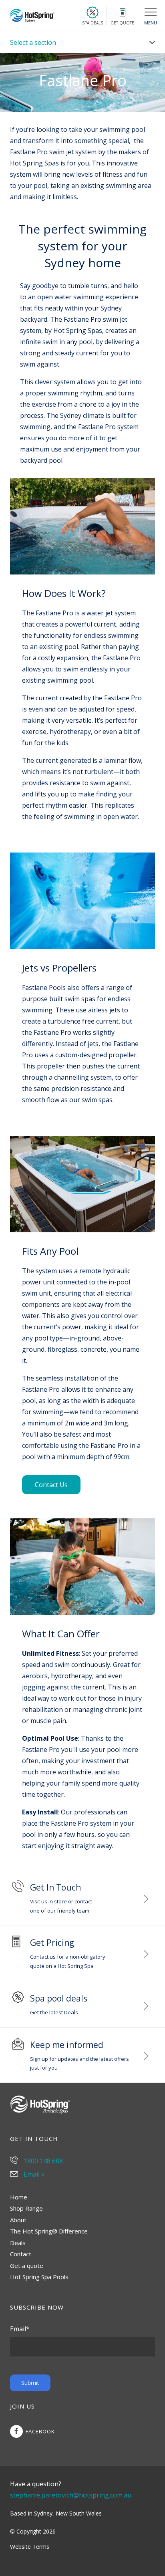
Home (19, 2197)
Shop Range (26, 2208)
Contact (21, 2254)
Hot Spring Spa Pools (39, 2277)
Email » (33, 2174)
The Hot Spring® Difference (49, 2231)
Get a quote (27, 2266)
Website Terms (30, 2547)
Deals (18, 2243)
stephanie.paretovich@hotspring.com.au (70, 2495)
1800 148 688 (42, 2161)
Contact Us (51, 1485)
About (18, 2220)
